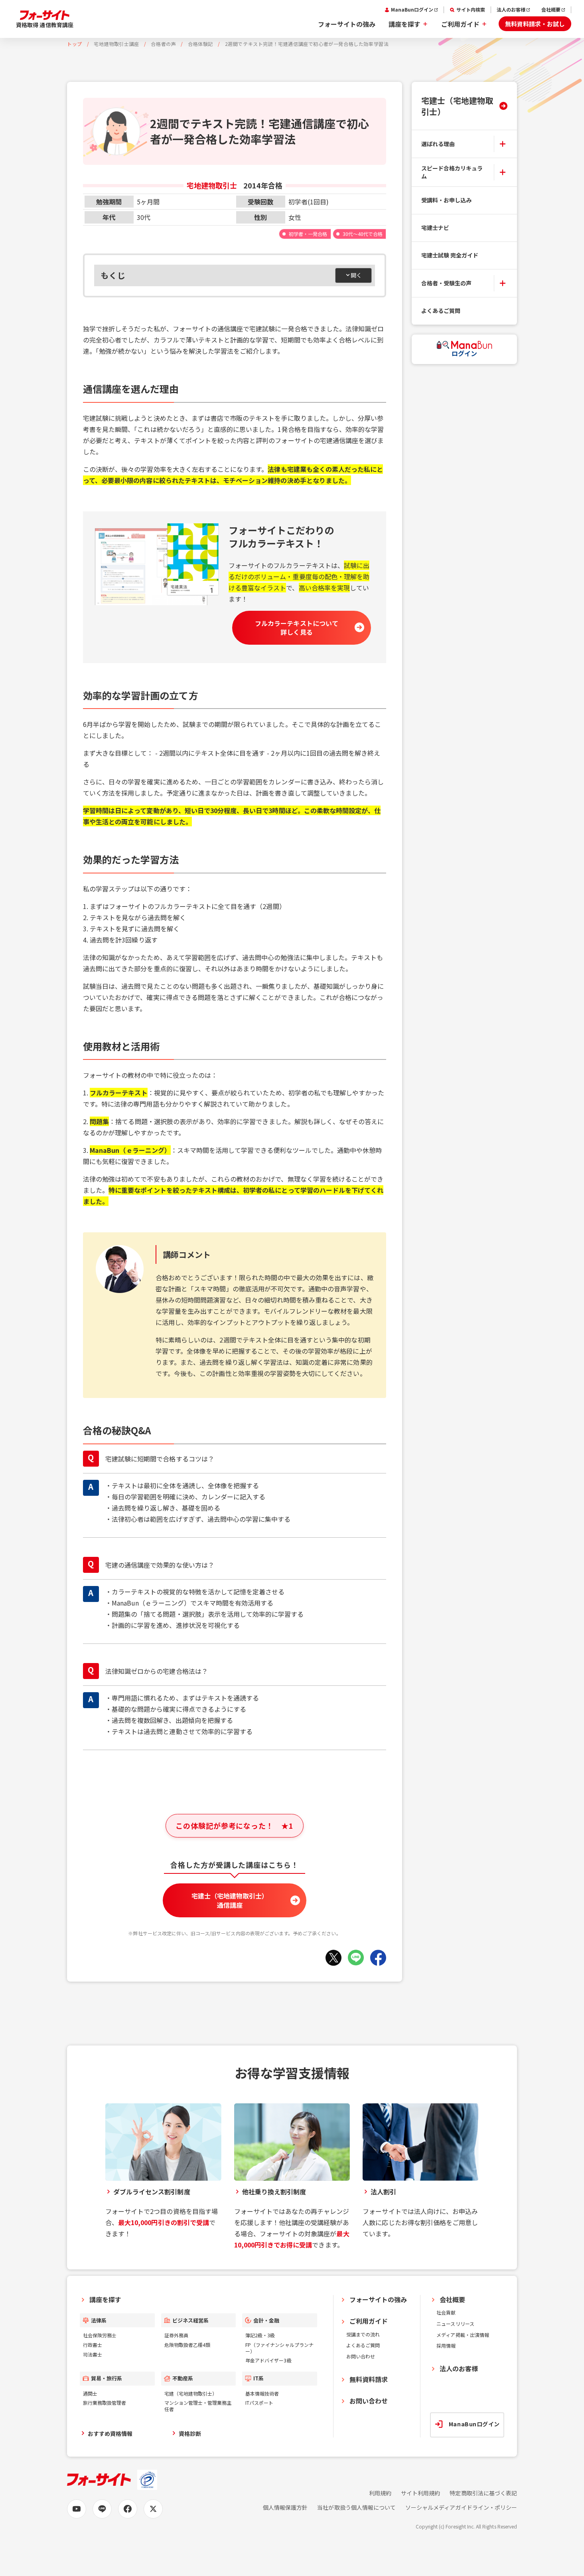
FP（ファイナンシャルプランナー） (279, 2348)
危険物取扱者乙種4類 (187, 2345)
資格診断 (190, 2433)
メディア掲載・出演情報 (463, 2335)
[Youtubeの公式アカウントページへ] (77, 2509)
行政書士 (93, 2345)
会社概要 (551, 10)
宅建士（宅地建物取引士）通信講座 (230, 1900)
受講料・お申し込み (446, 200)
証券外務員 (176, 2335)
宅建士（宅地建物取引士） (457, 106)
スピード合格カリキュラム (452, 172)
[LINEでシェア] (356, 1958)
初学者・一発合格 (308, 234)
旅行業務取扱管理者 (105, 2403)
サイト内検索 (471, 10)
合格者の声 (163, 44)
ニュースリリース (455, 2324)
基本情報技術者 (262, 2393)
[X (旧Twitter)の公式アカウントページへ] (153, 2509)
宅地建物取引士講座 (116, 44)
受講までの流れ (363, 2334)
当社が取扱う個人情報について (356, 2508)
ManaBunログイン (412, 10)
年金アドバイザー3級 (268, 2360)
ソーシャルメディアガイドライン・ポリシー (461, 2508)
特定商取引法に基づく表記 (483, 2493)
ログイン (464, 353)
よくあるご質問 (441, 311)
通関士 (90, 2393)
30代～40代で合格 (363, 234)
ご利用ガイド (460, 24)
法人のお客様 (511, 10)
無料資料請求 (369, 2379)
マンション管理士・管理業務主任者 (198, 2406)
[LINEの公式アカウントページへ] (102, 2509)
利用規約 (380, 2493)
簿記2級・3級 (260, 2335)
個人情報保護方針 (285, 2508)
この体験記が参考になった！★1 (234, 1826)
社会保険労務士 (100, 2335)
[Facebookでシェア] (378, 1958)
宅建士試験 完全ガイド (450, 255)
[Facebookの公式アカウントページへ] (128, 2509)
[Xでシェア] (333, 1958)
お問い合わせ (361, 2356)
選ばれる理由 (438, 143)
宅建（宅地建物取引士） (191, 2393)
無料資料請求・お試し (535, 24)
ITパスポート (259, 2403)
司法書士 (93, 2354)
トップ (75, 44)
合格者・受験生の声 (446, 283)
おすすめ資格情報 (110, 2433)
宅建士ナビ (435, 228)
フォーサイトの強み (347, 24)
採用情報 (446, 2345)
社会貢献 (446, 2312)
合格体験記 (200, 44)
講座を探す (404, 24)
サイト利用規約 (420, 2493)
